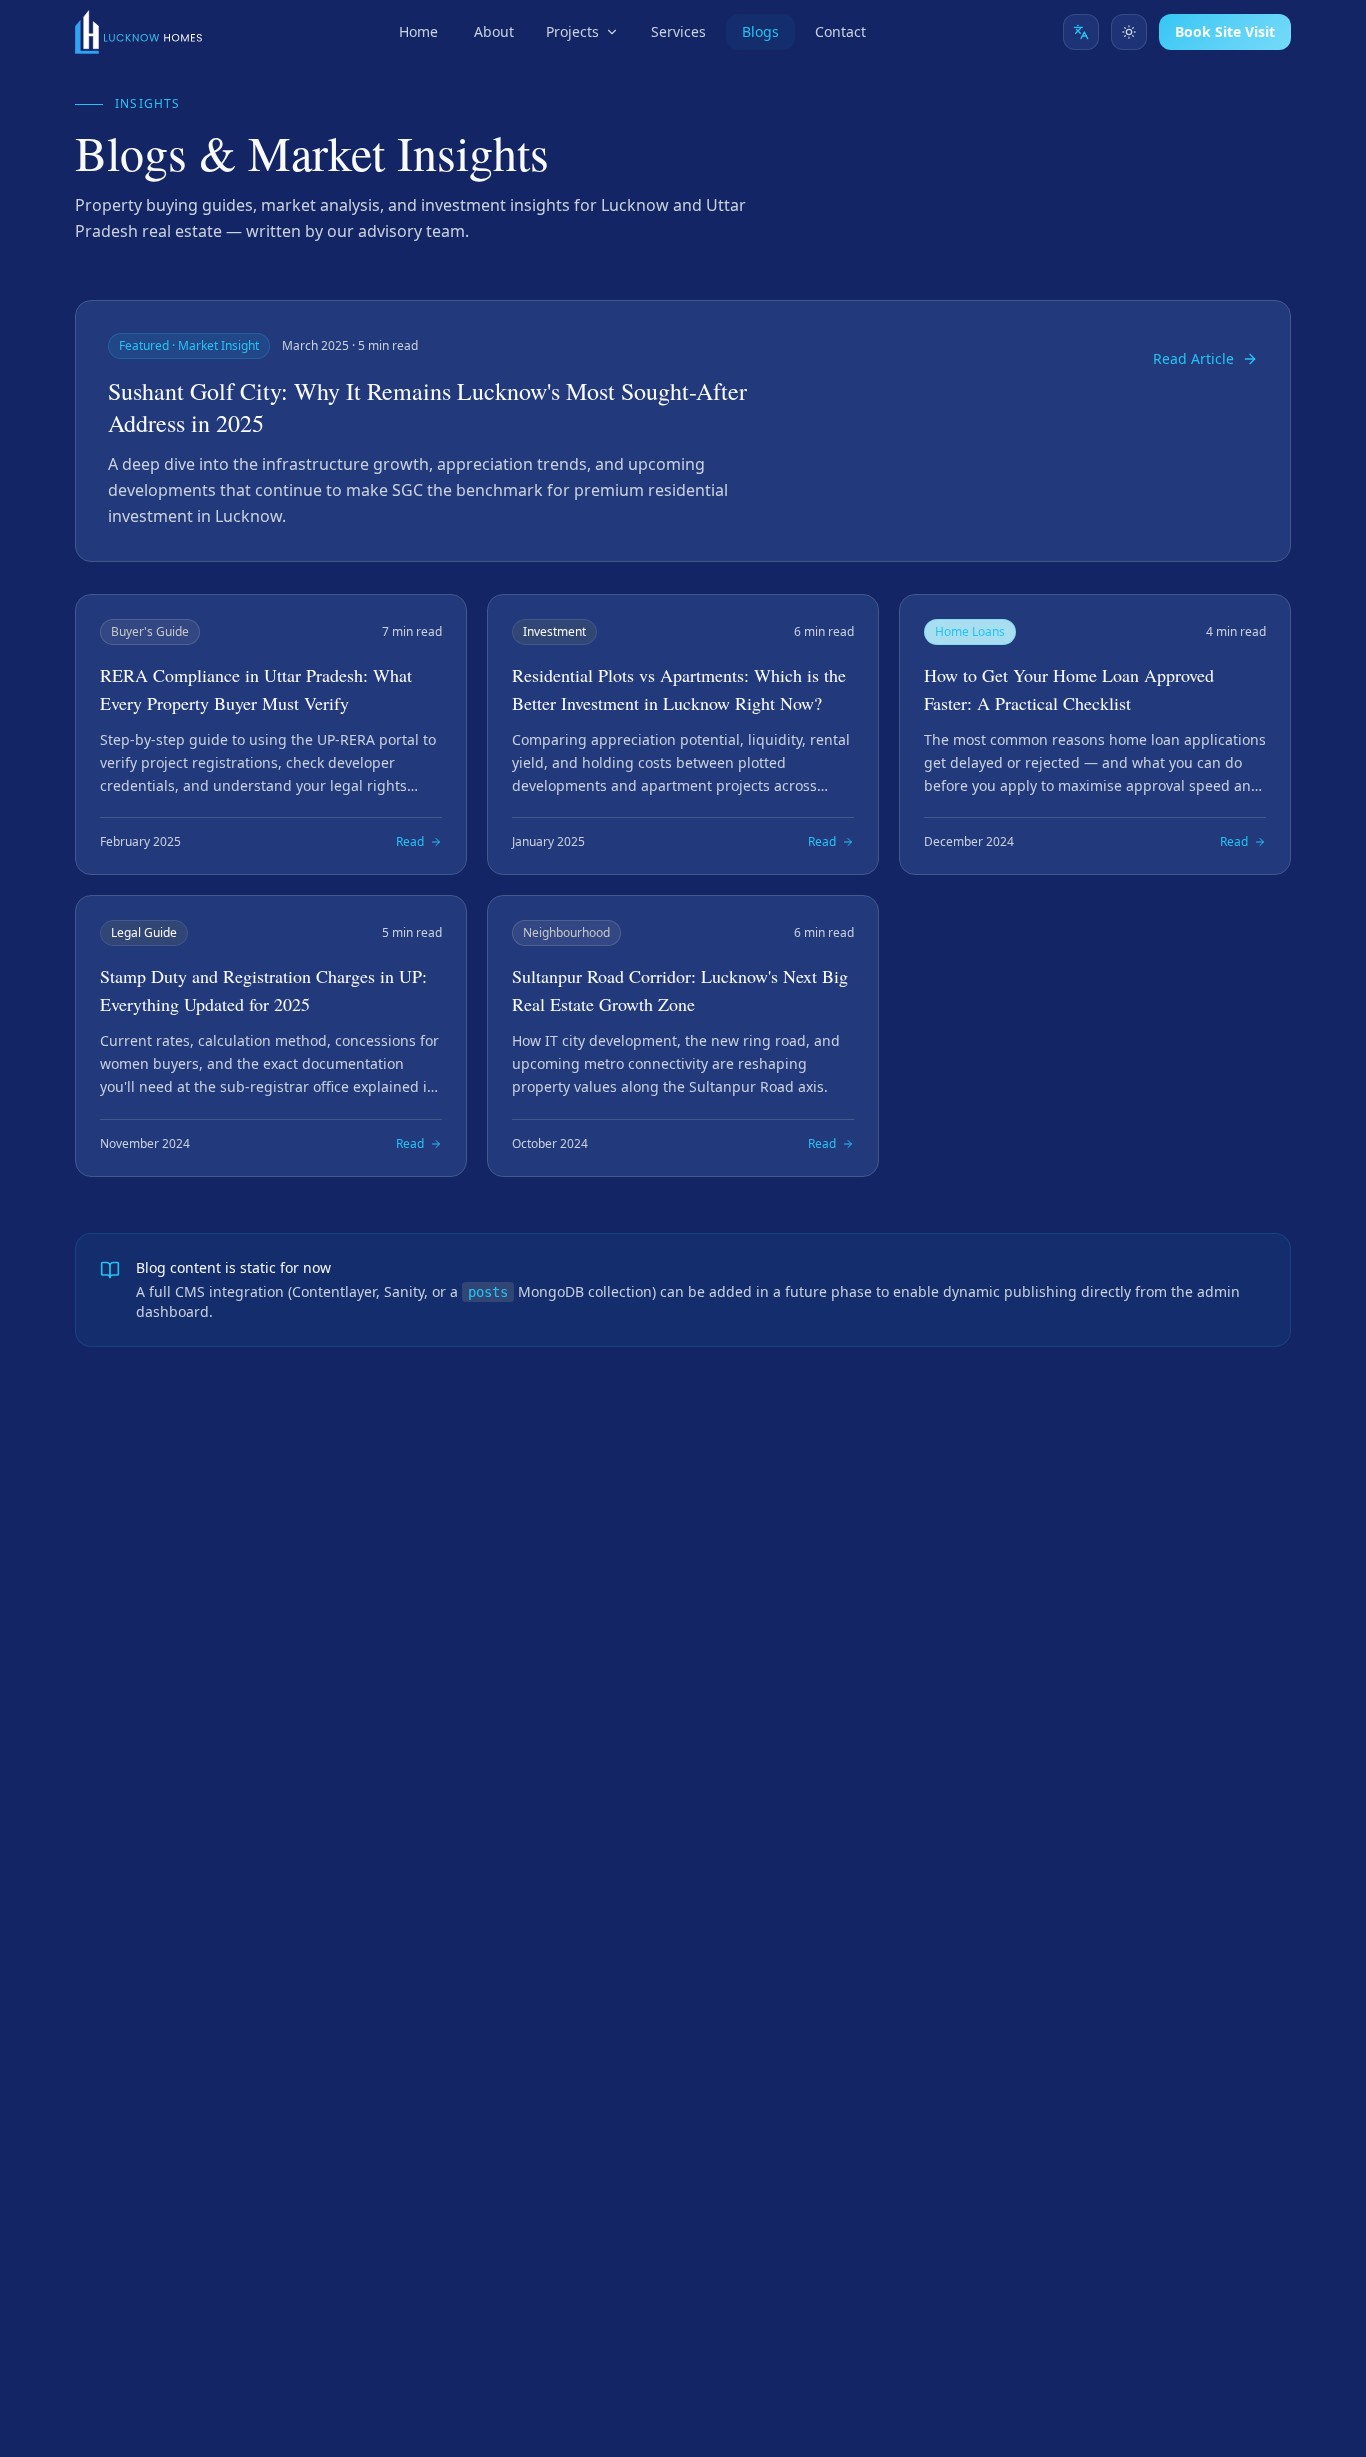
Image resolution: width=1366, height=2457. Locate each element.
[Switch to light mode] (1129, 32)
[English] (1081, 32)
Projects (572, 31)
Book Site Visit (1225, 31)
